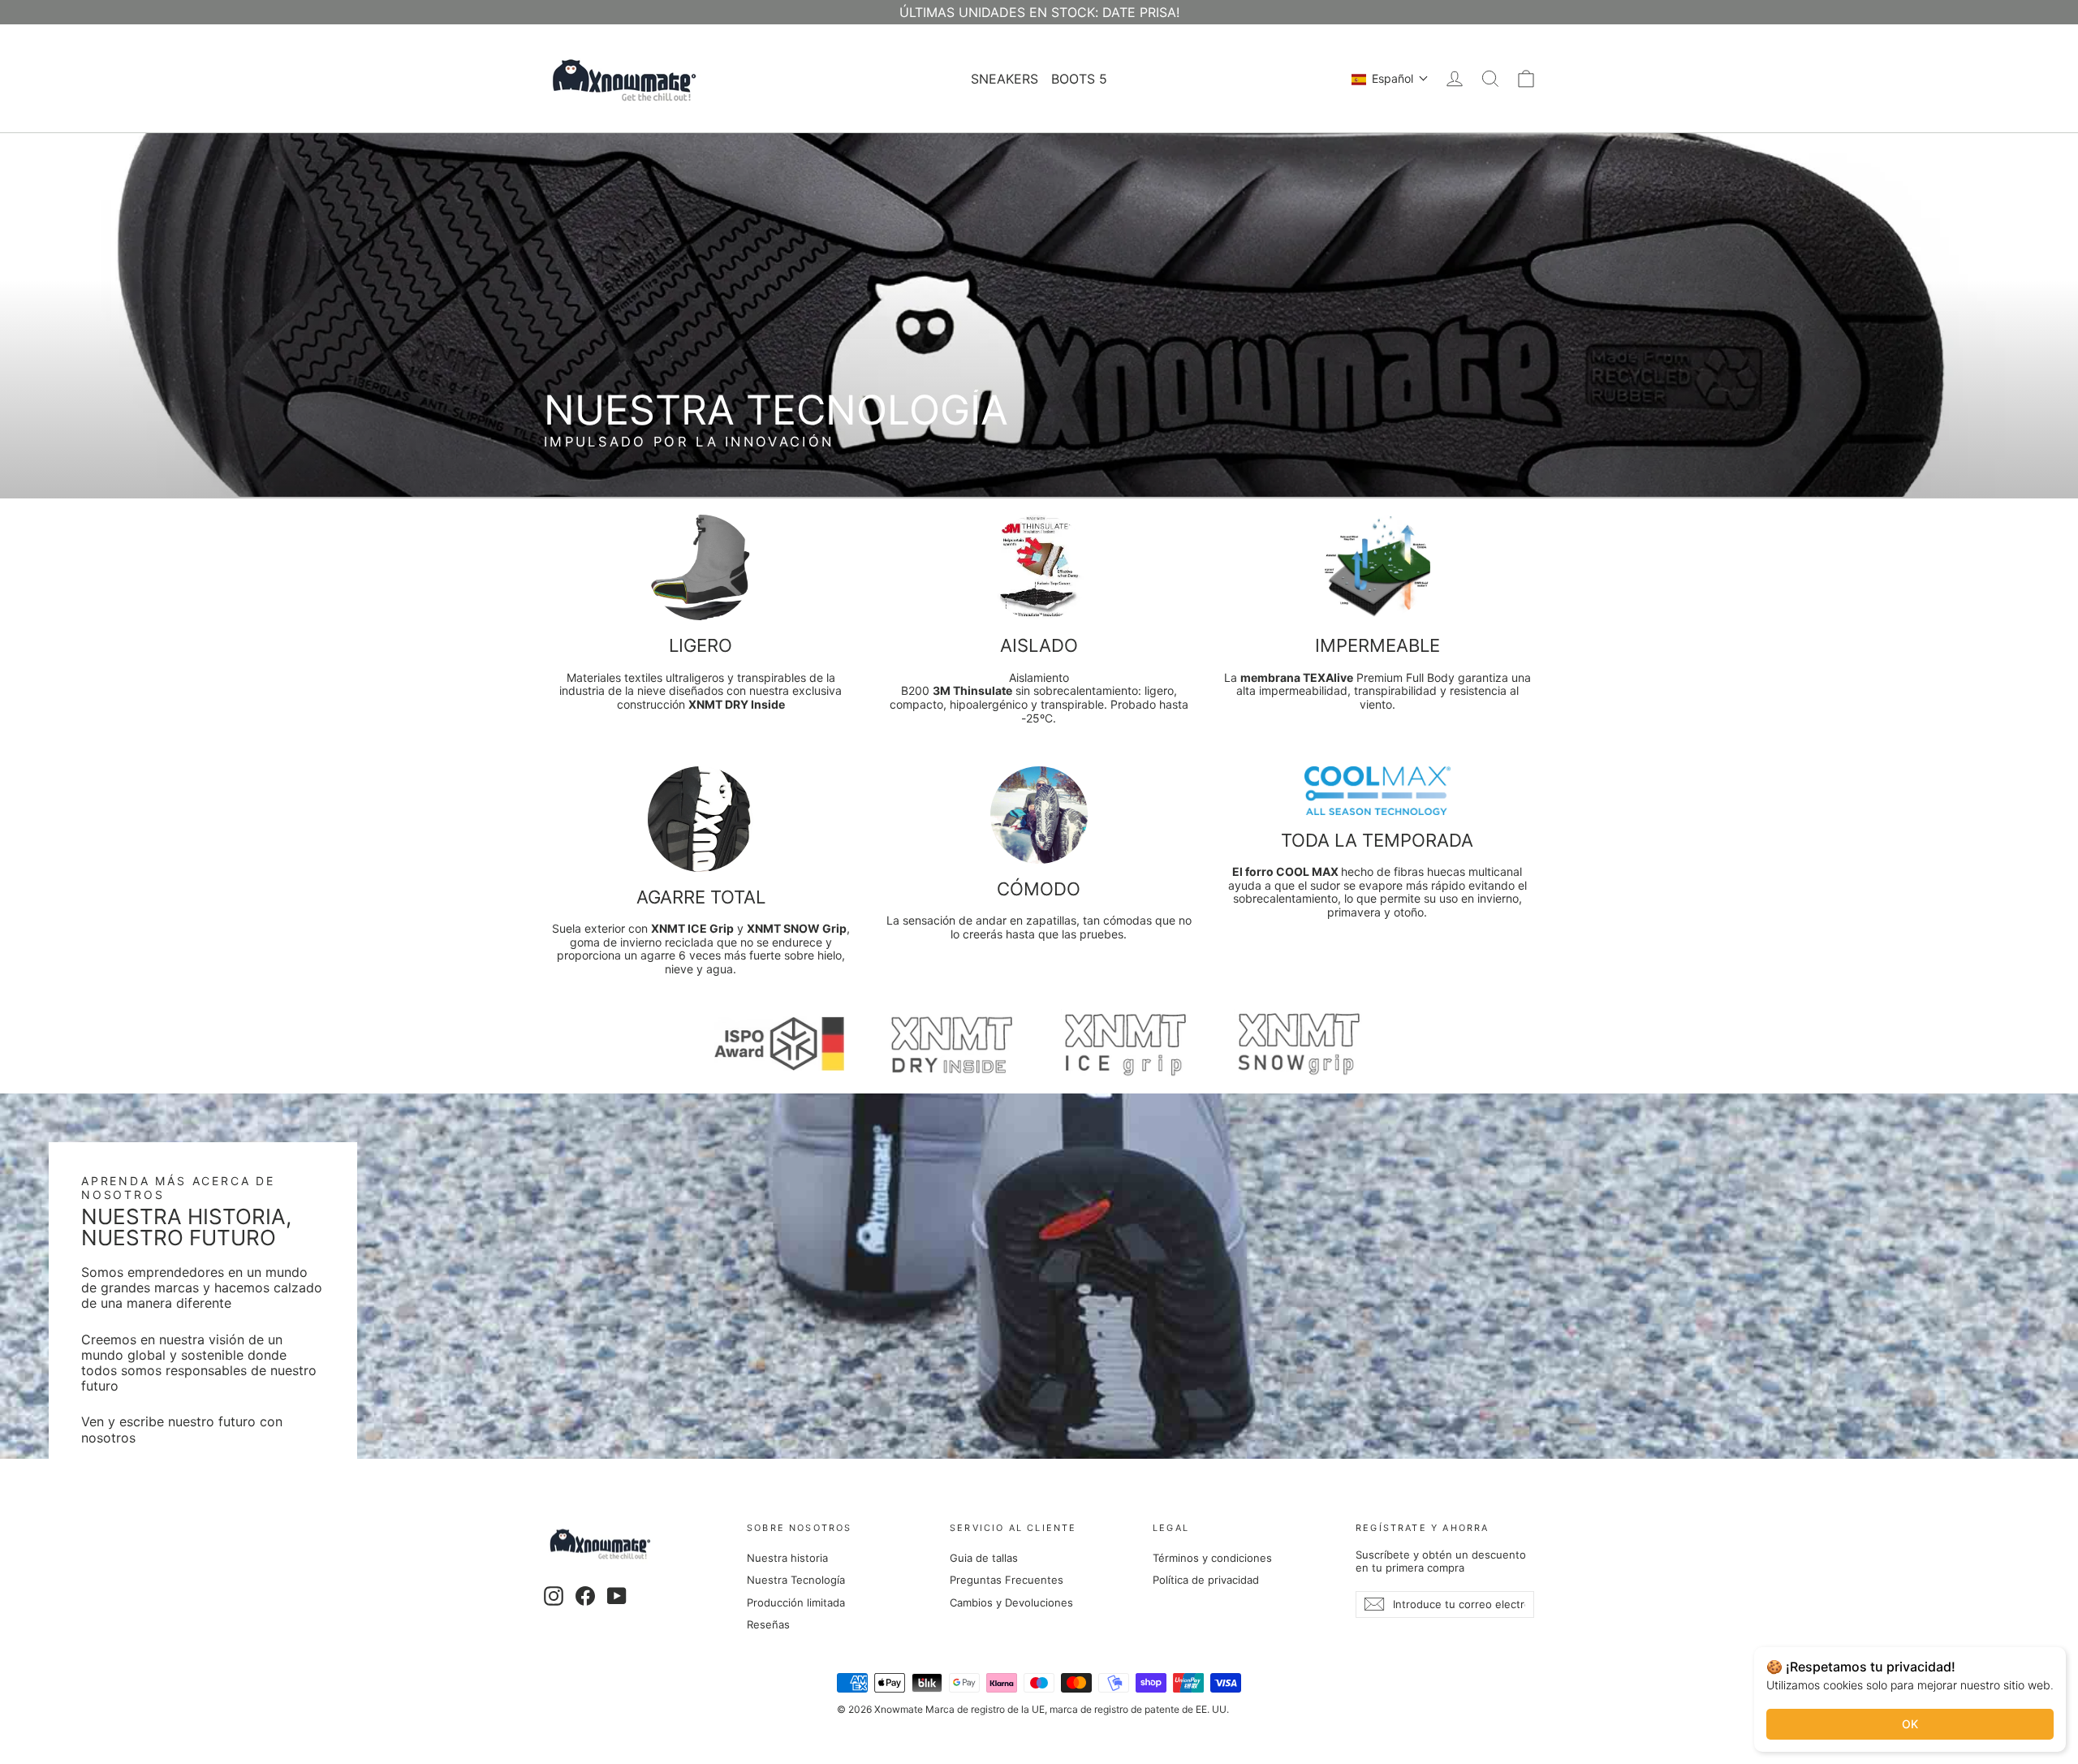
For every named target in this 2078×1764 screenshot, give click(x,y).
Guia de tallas (984, 1558)
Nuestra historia (787, 1558)
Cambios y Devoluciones (1011, 1602)
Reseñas (768, 1624)
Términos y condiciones (1212, 1558)
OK (1910, 1724)
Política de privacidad (1206, 1580)
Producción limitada (796, 1602)
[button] (1390, 79)
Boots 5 (1079, 79)
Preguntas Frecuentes (1007, 1580)
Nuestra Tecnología (796, 1580)
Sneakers (1005, 79)
